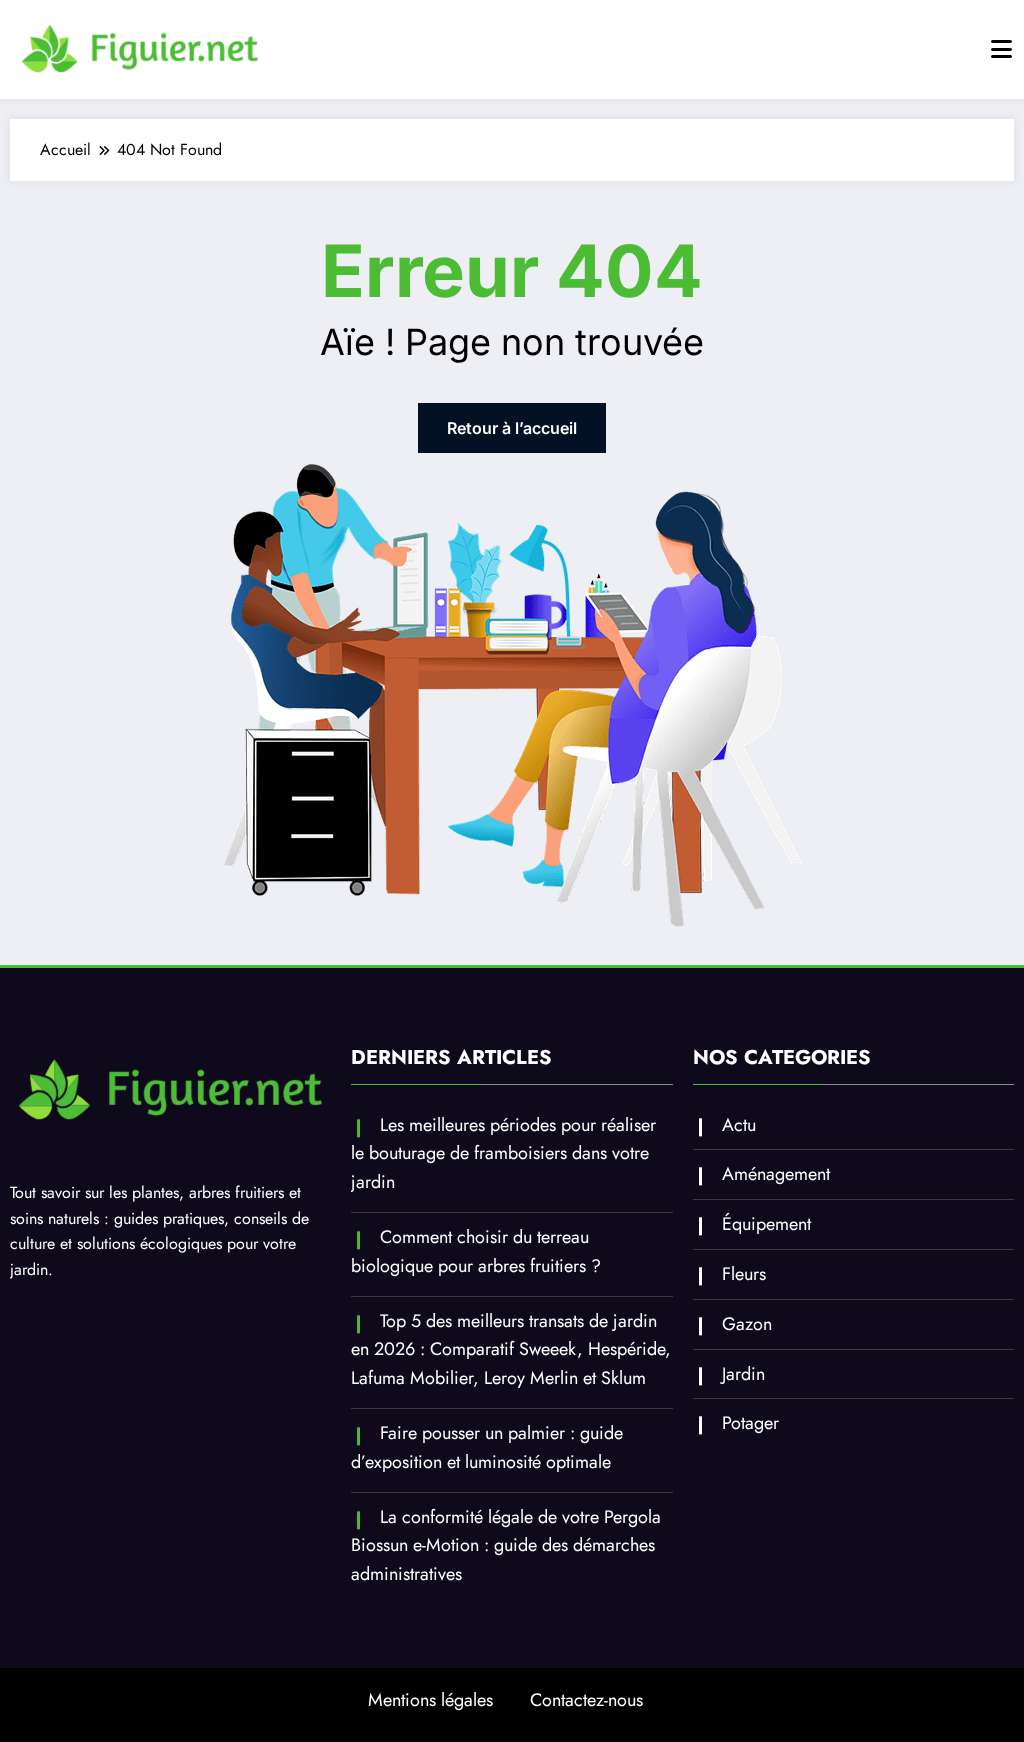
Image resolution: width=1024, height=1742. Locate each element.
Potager (750, 1423)
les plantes (144, 1192)
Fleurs (744, 1274)
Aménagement (776, 1174)
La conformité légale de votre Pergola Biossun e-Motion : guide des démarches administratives (506, 1546)
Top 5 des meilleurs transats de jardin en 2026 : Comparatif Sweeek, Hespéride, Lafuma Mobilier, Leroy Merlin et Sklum (511, 1350)
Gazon (747, 1324)
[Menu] (1001, 49)
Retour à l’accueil (512, 428)
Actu (739, 1125)
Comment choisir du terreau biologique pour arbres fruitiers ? (476, 1251)
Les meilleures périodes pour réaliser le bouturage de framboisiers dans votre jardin (503, 1154)
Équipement (766, 1224)
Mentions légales (430, 1700)
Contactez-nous (586, 1700)
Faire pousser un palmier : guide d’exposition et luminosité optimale (487, 1447)
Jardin (743, 1374)
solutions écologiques (149, 1243)
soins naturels (54, 1218)
